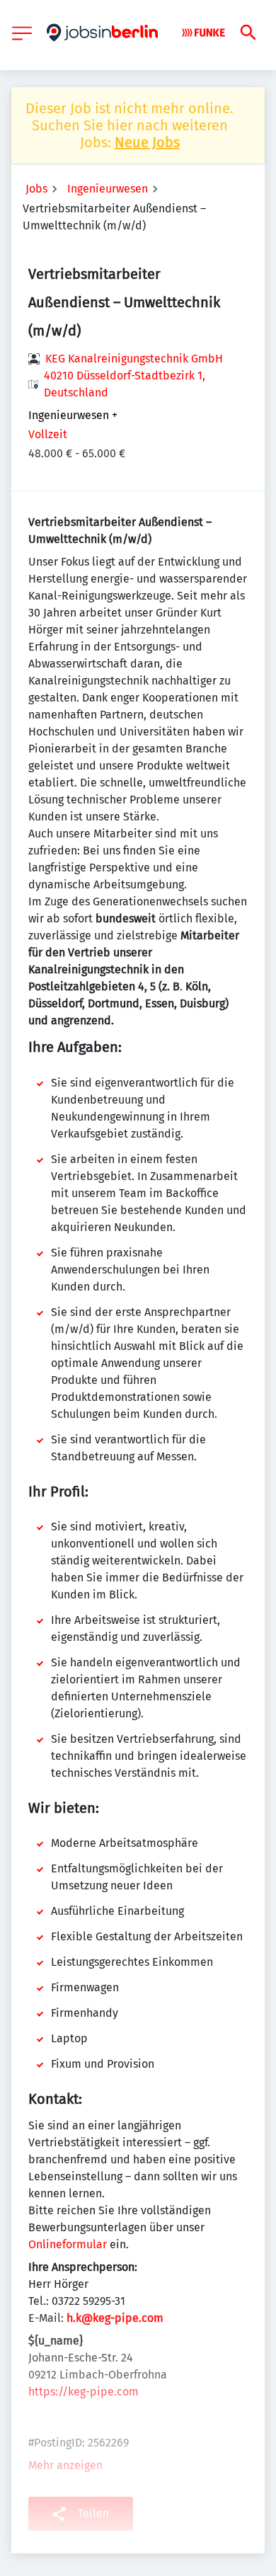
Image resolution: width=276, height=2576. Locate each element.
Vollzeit (48, 434)
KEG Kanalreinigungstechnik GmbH (134, 359)
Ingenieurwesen (108, 189)
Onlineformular (68, 2244)
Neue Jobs (147, 142)
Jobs (36, 189)
